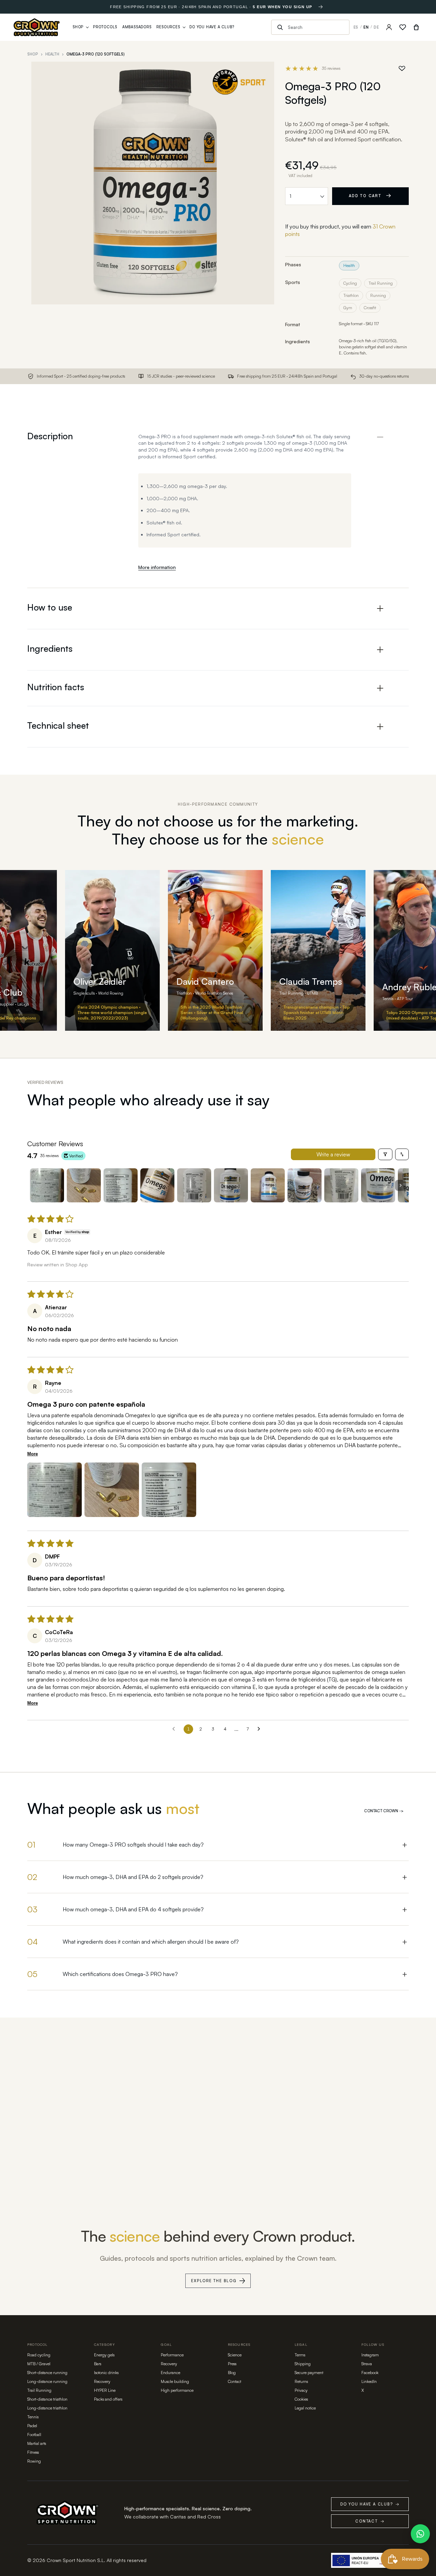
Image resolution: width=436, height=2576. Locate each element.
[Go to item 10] (378, 1185)
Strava (367, 2364)
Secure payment (309, 2373)
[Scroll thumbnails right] (401, 1185)
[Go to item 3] (121, 1185)
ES (356, 27)
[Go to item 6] (231, 1185)
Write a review (333, 1154)
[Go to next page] (261, 1729)
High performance (177, 2390)
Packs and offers (108, 2399)
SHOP (33, 54)
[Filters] (385, 1154)
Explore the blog (214, 2281)
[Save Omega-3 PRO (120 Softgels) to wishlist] (402, 68)
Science (235, 2355)
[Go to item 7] (268, 1185)
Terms (300, 2355)
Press (232, 2364)
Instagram (370, 2355)
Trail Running (39, 2390)
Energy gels (104, 2355)
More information (157, 567)
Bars (98, 2364)
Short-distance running (47, 2373)
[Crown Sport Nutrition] (37, 27)
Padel (32, 2426)
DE (376, 27)
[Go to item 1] (47, 1185)
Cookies (301, 2399)
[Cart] (416, 27)
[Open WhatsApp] (420, 2534)
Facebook (370, 2373)
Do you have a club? (370, 2504)
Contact (235, 2381)
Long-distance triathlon (47, 2408)
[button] (54, 1490)
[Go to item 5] (194, 1185)
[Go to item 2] (84, 1185)
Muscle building (175, 2381)
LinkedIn (369, 2381)
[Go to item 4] (157, 1185)
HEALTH (52, 54)
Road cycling (39, 2355)
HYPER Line (105, 2390)
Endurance (170, 2373)
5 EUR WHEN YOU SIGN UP (282, 7)
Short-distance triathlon (47, 2399)
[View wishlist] (403, 27)
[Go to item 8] (305, 1185)
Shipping (303, 2364)
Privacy (301, 2390)
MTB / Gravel (39, 2364)
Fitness (33, 2452)
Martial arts (37, 2443)
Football (34, 2435)
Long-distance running (47, 2381)
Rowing (34, 2461)
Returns (301, 2381)
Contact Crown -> (384, 1811)
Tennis (33, 2417)
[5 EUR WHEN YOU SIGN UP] (321, 7)
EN (366, 27)
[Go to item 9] (341, 1185)
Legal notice (305, 2408)
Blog (232, 2373)
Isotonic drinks (106, 2373)
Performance (172, 2355)
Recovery (102, 2381)
